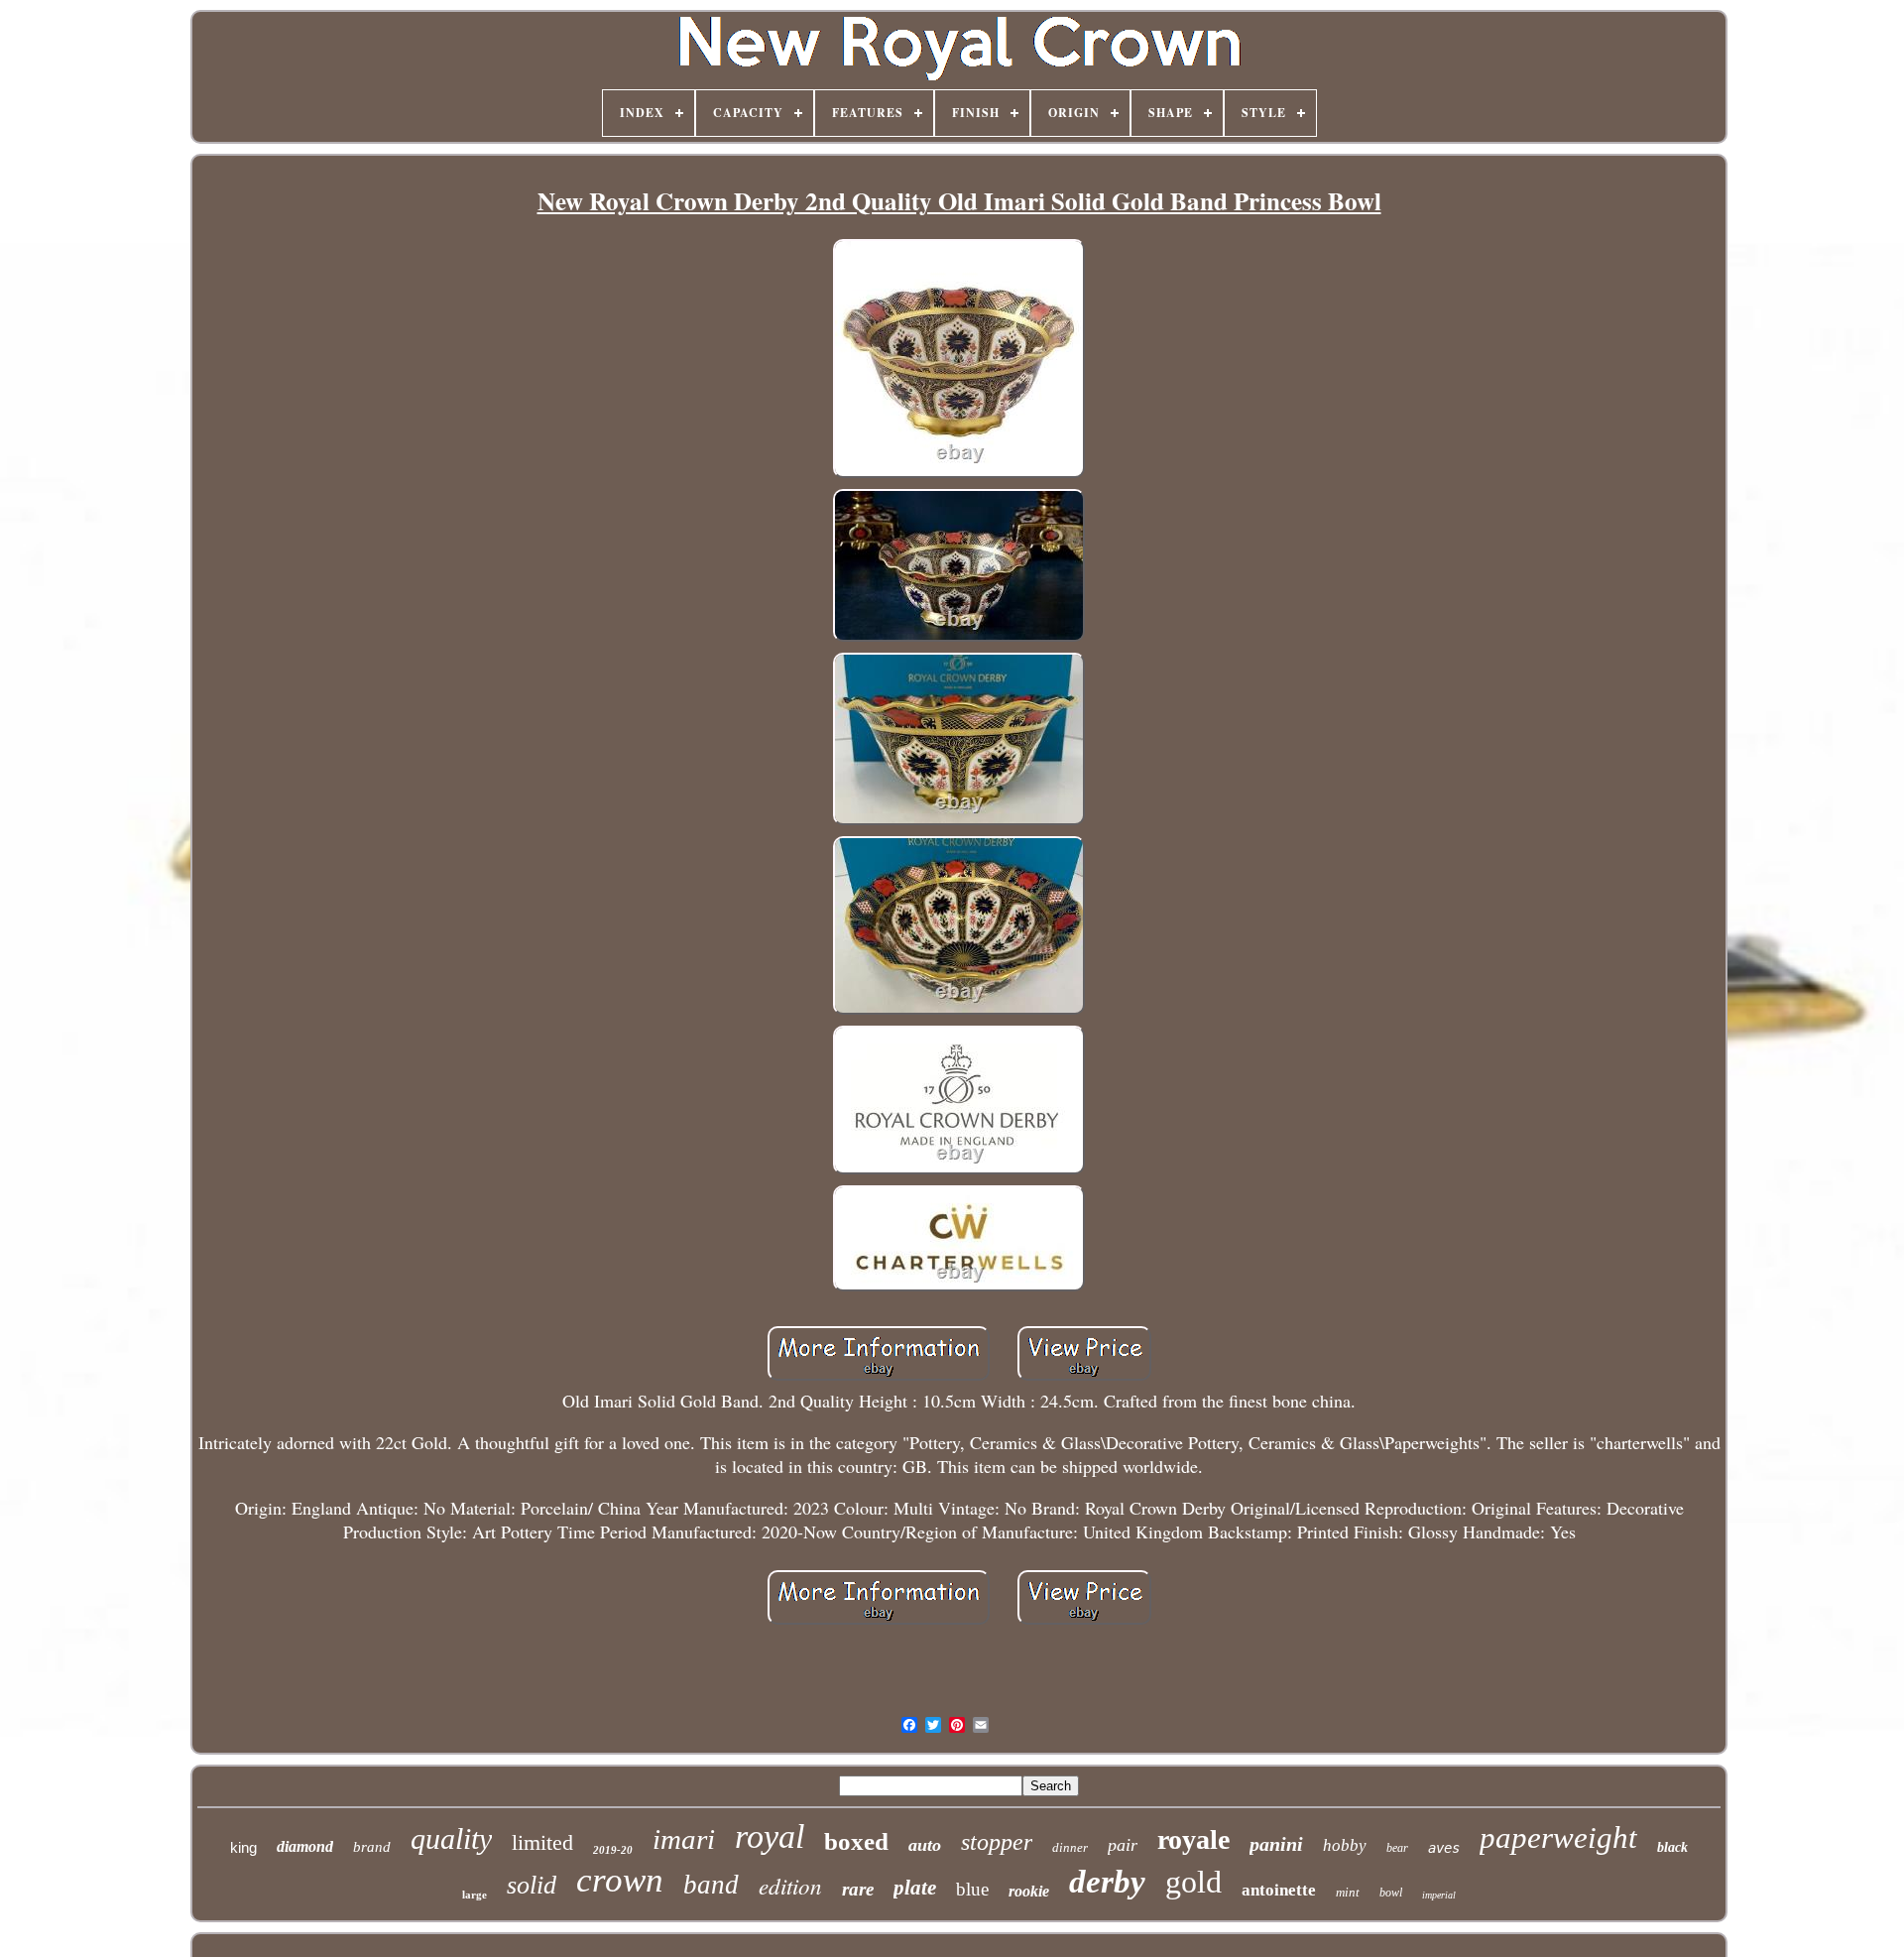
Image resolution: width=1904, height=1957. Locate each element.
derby (1107, 1882)
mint (1348, 1892)
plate (915, 1888)
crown (620, 1880)
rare (858, 1889)
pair (1123, 1845)
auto (925, 1845)
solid (532, 1885)
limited (542, 1842)
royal (770, 1836)
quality (451, 1838)
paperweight (1558, 1837)
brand (372, 1847)
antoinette (1279, 1890)
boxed (856, 1841)
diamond (305, 1846)
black (1672, 1847)
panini (1276, 1844)
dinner (1070, 1847)
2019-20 (613, 1850)
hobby (1345, 1845)
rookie (1029, 1891)
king (243, 1847)
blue (972, 1889)
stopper (997, 1842)
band (711, 1885)
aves (1444, 1848)
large (475, 1895)
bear (1397, 1848)
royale (1193, 1839)
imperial (1439, 1895)
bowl (1391, 1893)
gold (1193, 1882)
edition (790, 1885)
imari (684, 1839)
